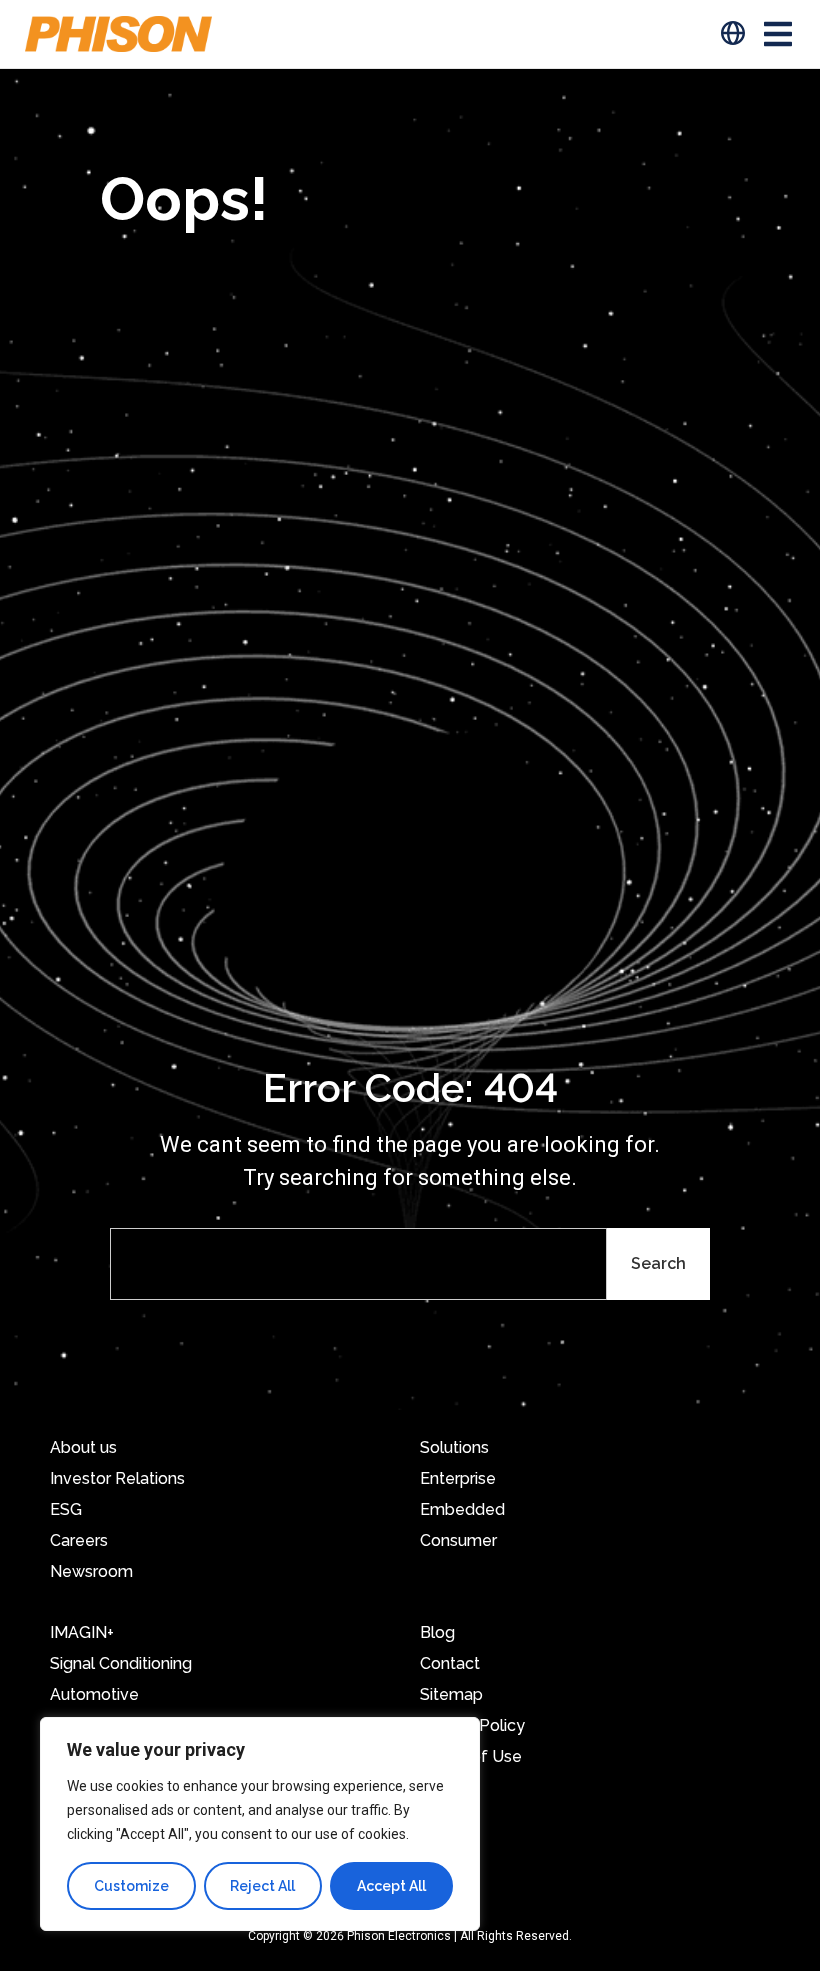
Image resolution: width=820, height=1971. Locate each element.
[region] (260, 1824)
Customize (131, 1886)
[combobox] (358, 1264)
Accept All (391, 1886)
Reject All (262, 1886)
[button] (777, 34)
